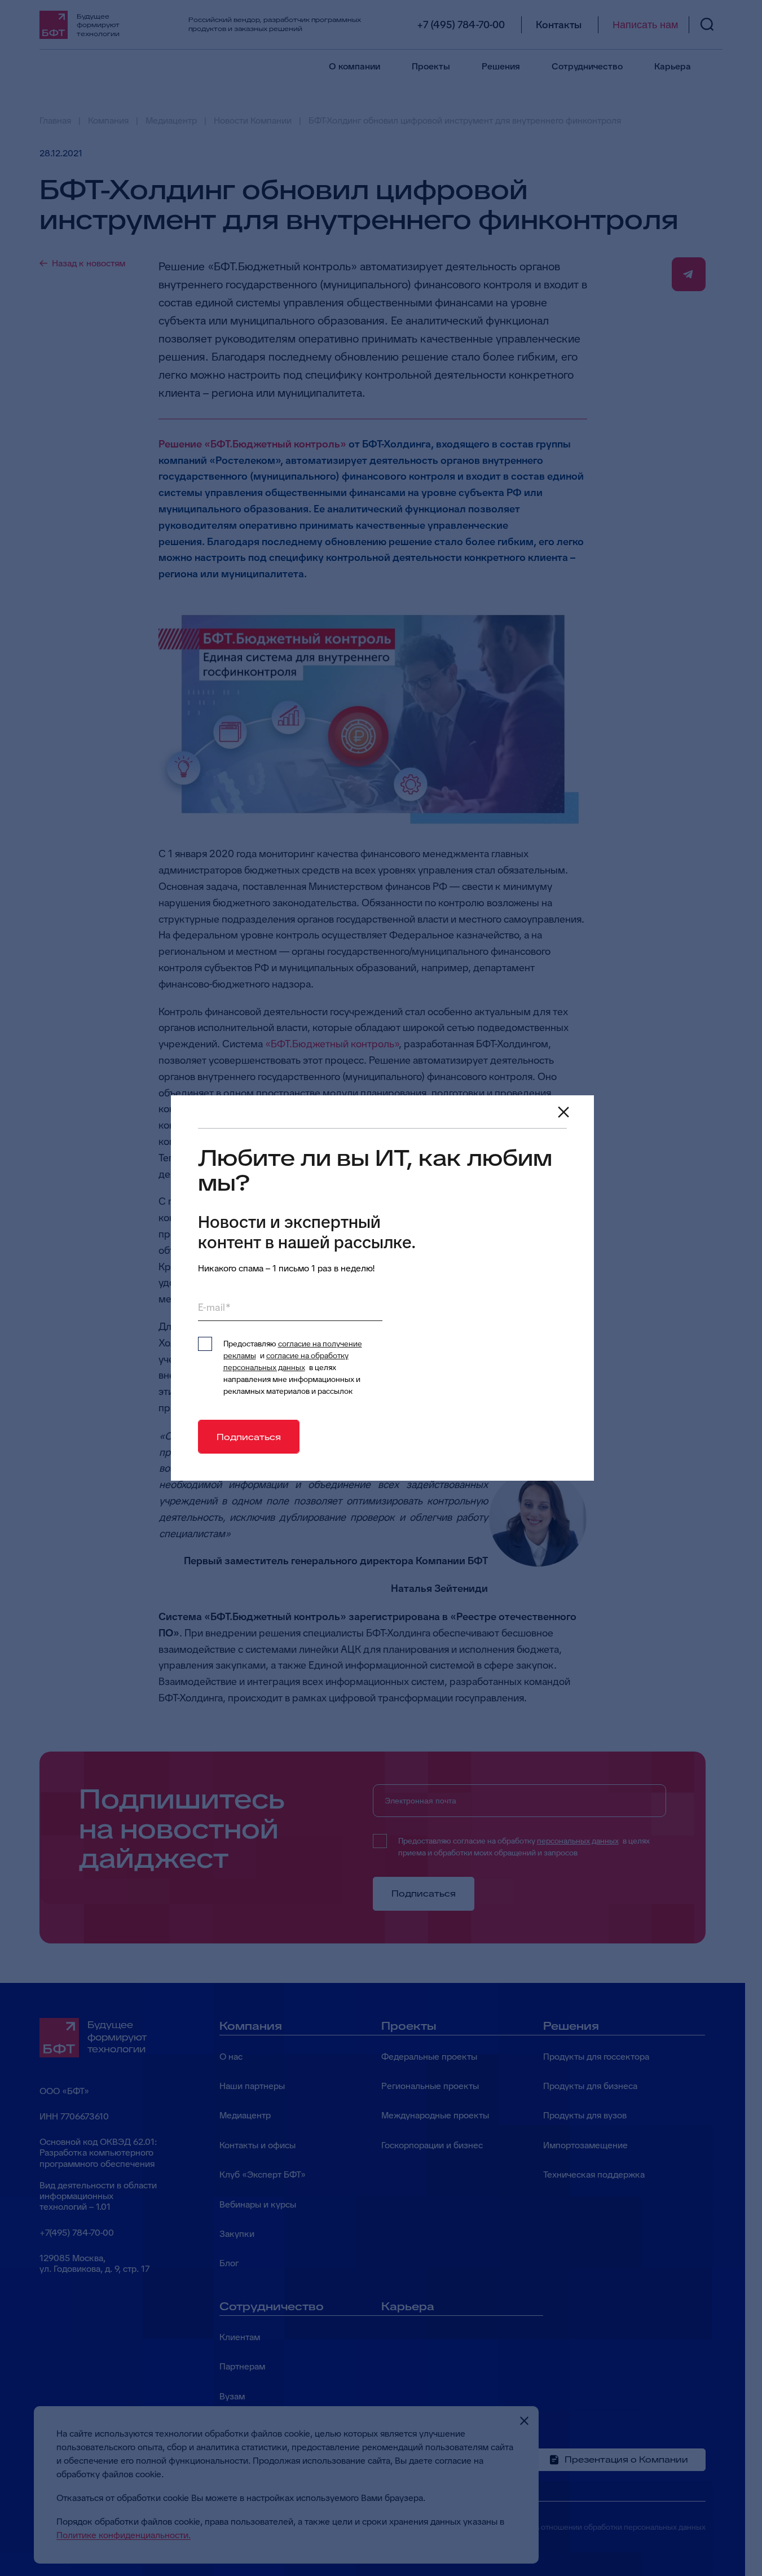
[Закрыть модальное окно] (563, 1112)
